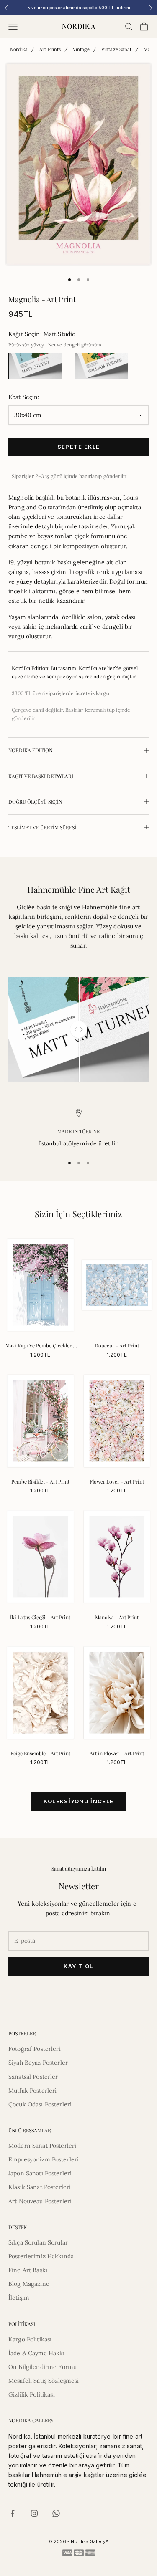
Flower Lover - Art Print (117, 1481)
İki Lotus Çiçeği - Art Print (40, 1617)
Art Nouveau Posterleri (40, 2201)
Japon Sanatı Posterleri (40, 2173)
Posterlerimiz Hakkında (41, 2256)
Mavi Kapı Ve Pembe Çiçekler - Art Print (40, 1346)
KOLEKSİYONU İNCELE (78, 1801)
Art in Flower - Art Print (117, 1753)
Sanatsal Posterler (33, 2077)
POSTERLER (22, 2033)
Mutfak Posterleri (32, 2091)
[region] (78, 1129)
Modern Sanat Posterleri (42, 2146)
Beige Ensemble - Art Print (40, 1753)
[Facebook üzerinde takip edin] (13, 2513)
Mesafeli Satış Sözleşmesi (44, 2381)
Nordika (19, 49)
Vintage (81, 49)
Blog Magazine (29, 2284)
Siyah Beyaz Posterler (38, 2063)
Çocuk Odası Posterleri (40, 2104)
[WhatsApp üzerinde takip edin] (56, 2513)
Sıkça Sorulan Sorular (38, 2242)
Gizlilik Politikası (32, 2394)
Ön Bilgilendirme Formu (42, 2367)
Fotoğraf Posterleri (35, 2049)
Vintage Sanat (117, 49)
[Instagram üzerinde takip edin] (34, 2513)
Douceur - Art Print (117, 1345)
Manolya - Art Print (117, 1617)
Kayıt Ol (78, 1966)
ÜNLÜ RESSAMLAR (30, 2130)
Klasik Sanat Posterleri (40, 2187)
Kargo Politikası (30, 2339)
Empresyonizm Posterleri (44, 2159)
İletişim (19, 2298)
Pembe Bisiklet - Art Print (40, 1481)
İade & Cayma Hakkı (37, 2353)
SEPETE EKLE (78, 447)
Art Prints (50, 49)
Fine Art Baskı (28, 2270)
